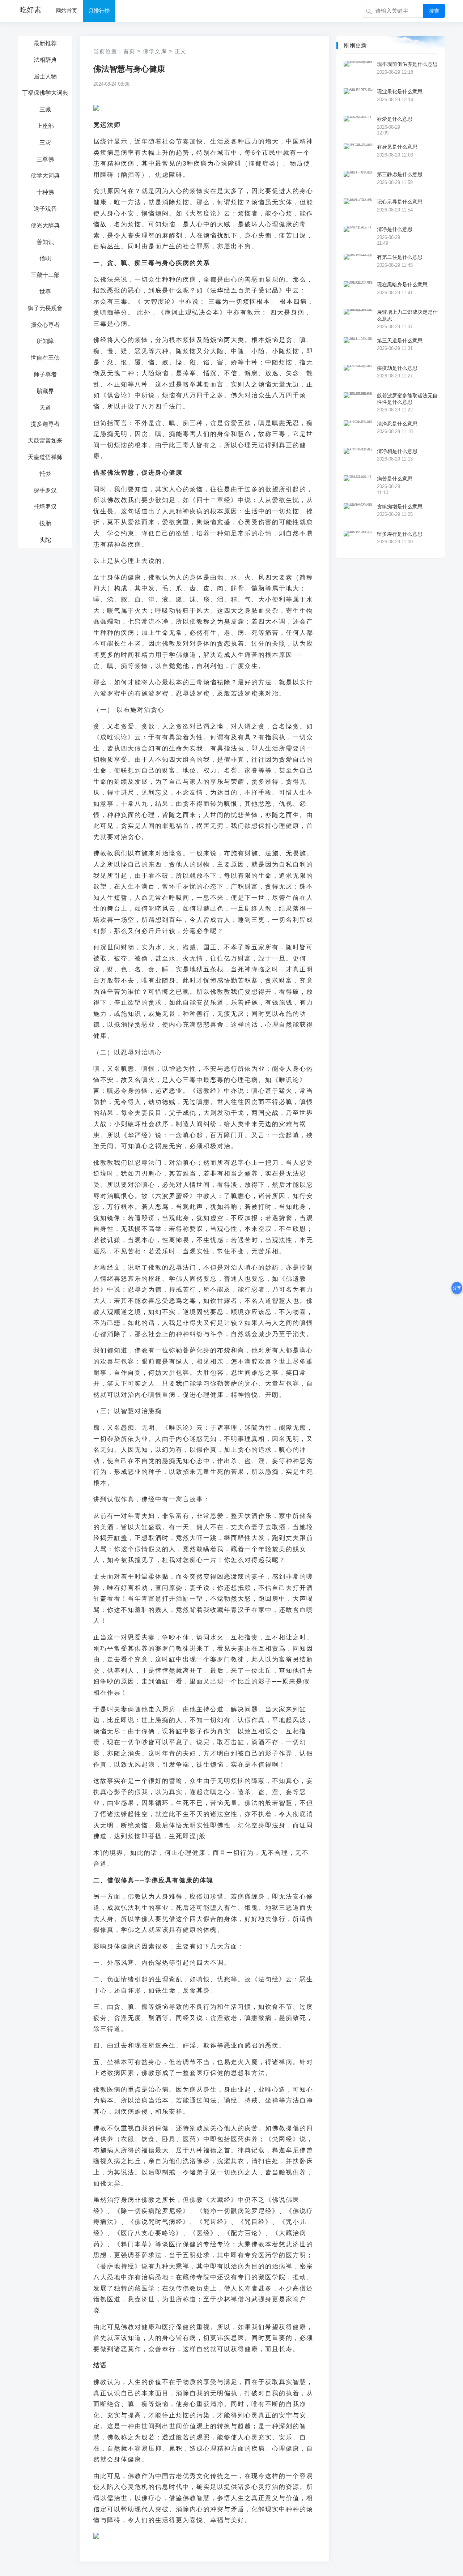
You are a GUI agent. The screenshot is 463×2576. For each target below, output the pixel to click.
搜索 (434, 11)
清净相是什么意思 (397, 451)
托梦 (45, 474)
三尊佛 (45, 159)
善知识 (45, 242)
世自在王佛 (45, 358)
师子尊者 (45, 374)
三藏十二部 (45, 275)
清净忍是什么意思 (397, 424)
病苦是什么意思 (395, 479)
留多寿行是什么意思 (400, 534)
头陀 (45, 540)
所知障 (45, 341)
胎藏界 (45, 391)
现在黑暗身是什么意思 (402, 284)
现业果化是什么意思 (400, 91)
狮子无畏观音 (45, 308)
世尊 (45, 292)
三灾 (45, 143)
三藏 (45, 109)
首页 (129, 51)
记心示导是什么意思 (400, 202)
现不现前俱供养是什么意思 (407, 64)
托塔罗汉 (45, 507)
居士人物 (45, 76)
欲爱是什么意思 (395, 119)
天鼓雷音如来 (45, 440)
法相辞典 (45, 60)
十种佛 (45, 192)
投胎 (45, 523)
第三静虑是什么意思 (400, 174)
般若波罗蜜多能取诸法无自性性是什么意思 (407, 399)
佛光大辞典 (45, 225)
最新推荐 (45, 43)
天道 (45, 408)
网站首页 (67, 11)
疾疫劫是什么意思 (397, 368)
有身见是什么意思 (397, 147)
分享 (457, 1288)
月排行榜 (99, 11)
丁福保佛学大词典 (45, 93)
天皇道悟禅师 (45, 457)
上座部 (45, 126)
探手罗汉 (45, 490)
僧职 (45, 258)
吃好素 (30, 10)
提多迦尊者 (45, 424)
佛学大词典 (45, 176)
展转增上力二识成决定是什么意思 (407, 315)
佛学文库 (155, 51)
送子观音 (45, 209)
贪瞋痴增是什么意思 (400, 506)
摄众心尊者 (45, 325)
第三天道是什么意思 (400, 341)
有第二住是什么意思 (400, 257)
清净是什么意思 (395, 229)
